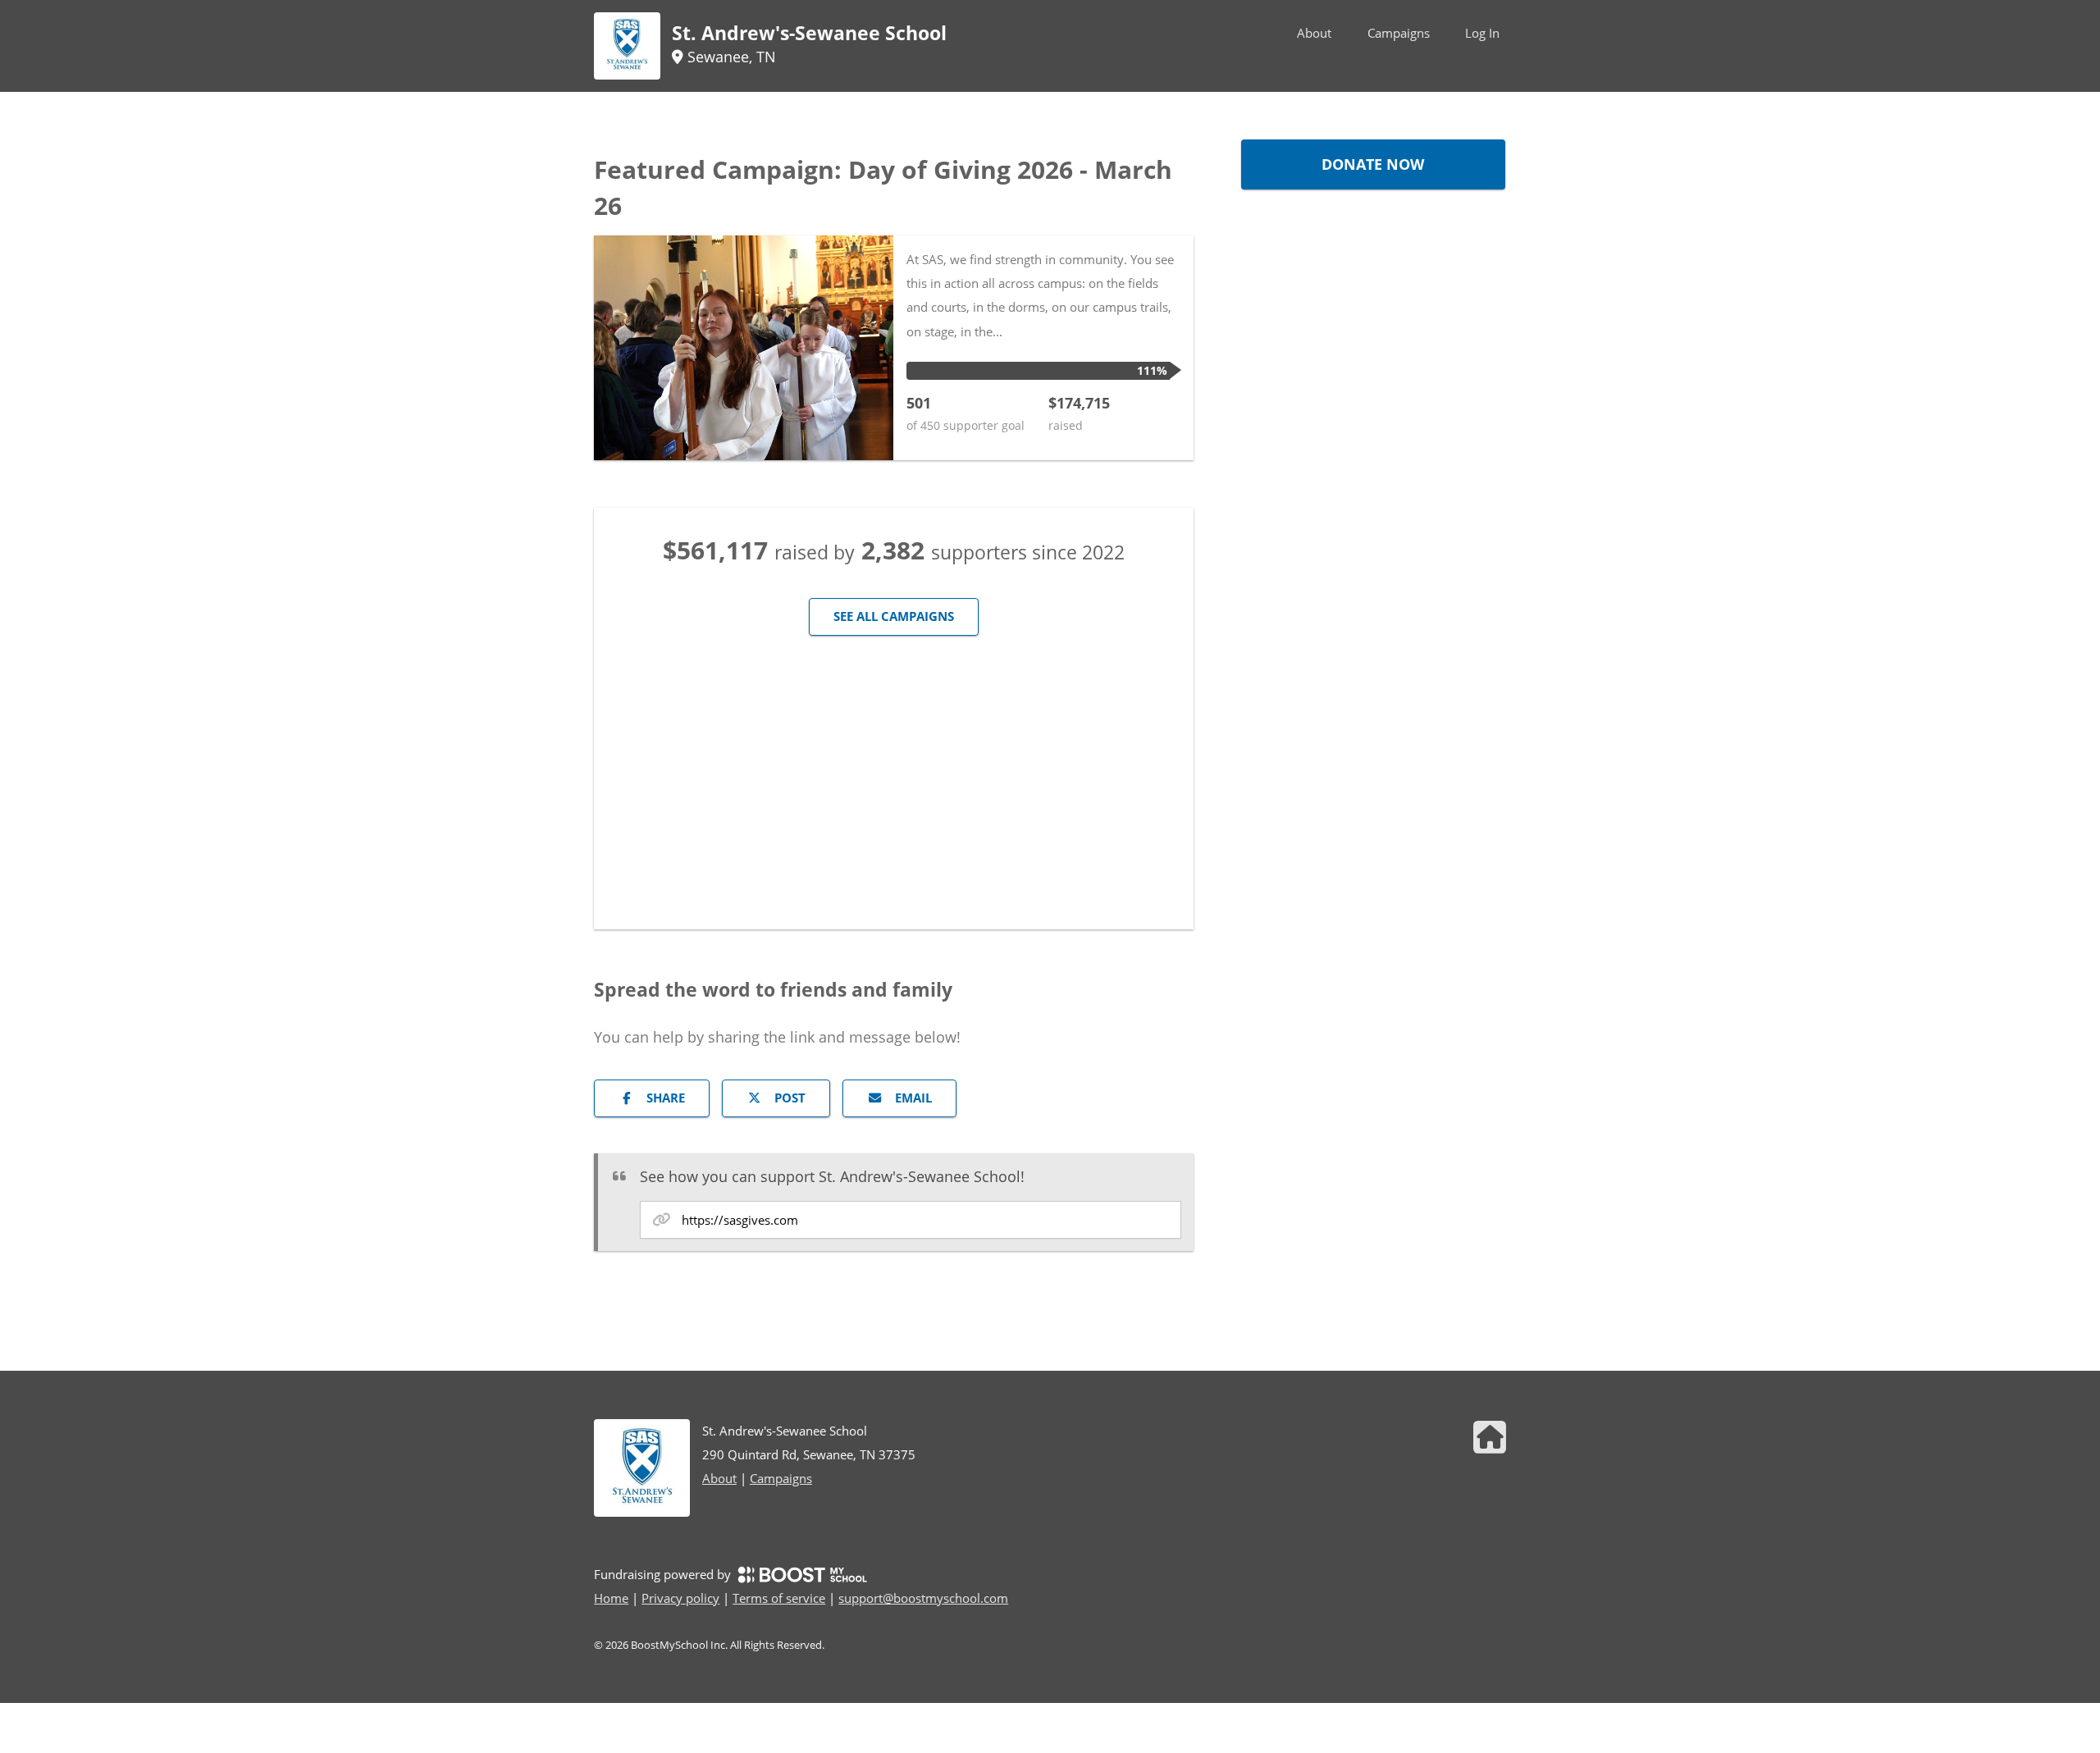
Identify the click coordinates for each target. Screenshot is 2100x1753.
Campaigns (1399, 33)
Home (611, 1598)
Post (790, 1098)
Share (666, 1098)
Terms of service (779, 1598)
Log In (1482, 33)
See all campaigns (894, 616)
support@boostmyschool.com (923, 1598)
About (1314, 33)
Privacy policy (680, 1598)
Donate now (1373, 164)
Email (913, 1098)
